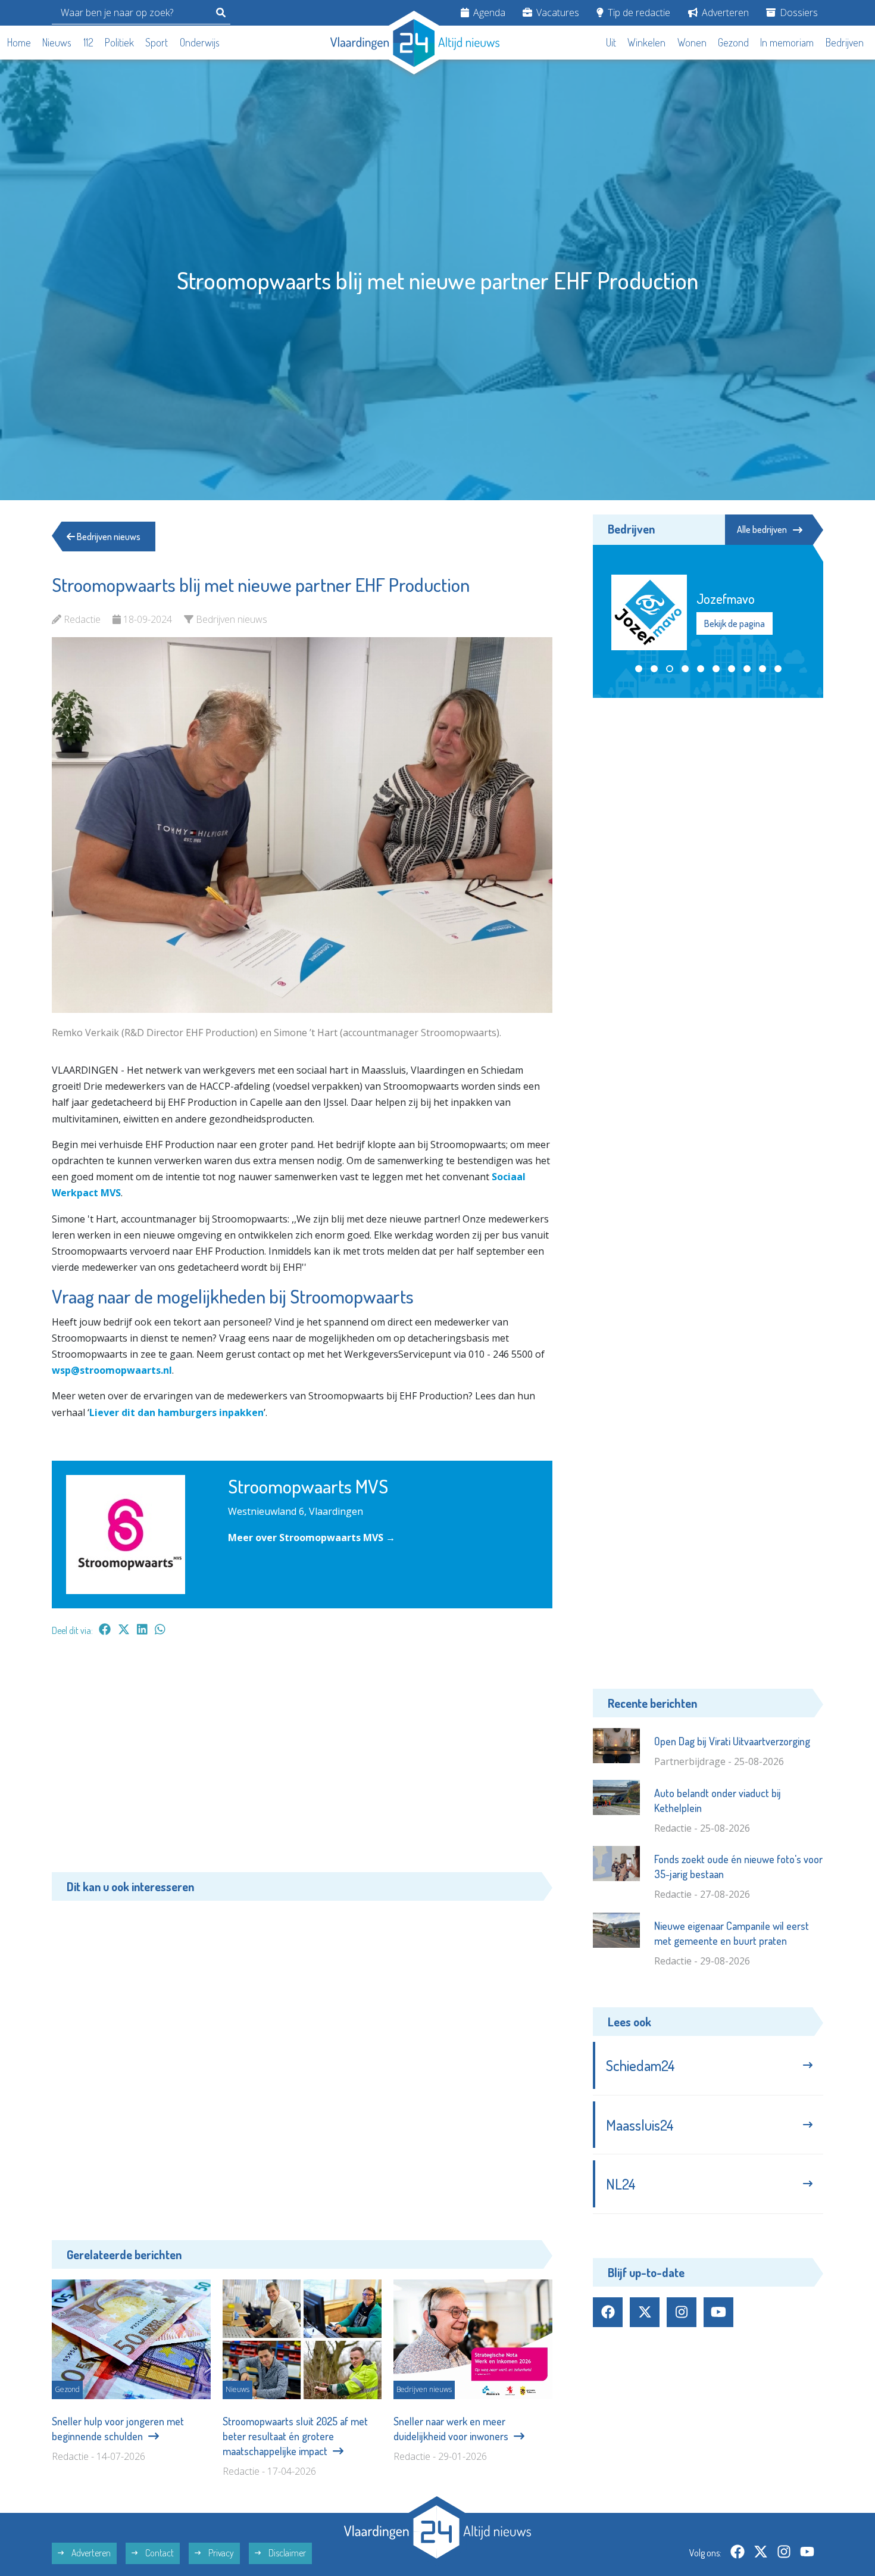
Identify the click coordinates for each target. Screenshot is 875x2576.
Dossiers (798, 13)
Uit (611, 42)
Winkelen (646, 42)
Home (19, 42)
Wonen (692, 42)
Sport (157, 42)
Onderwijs (200, 42)
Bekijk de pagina (734, 631)
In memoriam (787, 42)
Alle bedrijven (762, 529)
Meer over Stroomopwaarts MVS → (312, 1538)
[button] (639, 669)
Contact (159, 2553)
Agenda (488, 13)
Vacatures (557, 13)
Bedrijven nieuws (108, 537)
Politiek (119, 42)
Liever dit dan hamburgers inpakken (176, 1412)
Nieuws (57, 42)
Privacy (220, 2553)
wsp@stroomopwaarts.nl (112, 1370)
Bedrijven (845, 42)
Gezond (733, 42)
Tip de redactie (638, 13)
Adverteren (724, 13)
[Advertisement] (302, 1760)
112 (88, 42)
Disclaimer (286, 2553)
